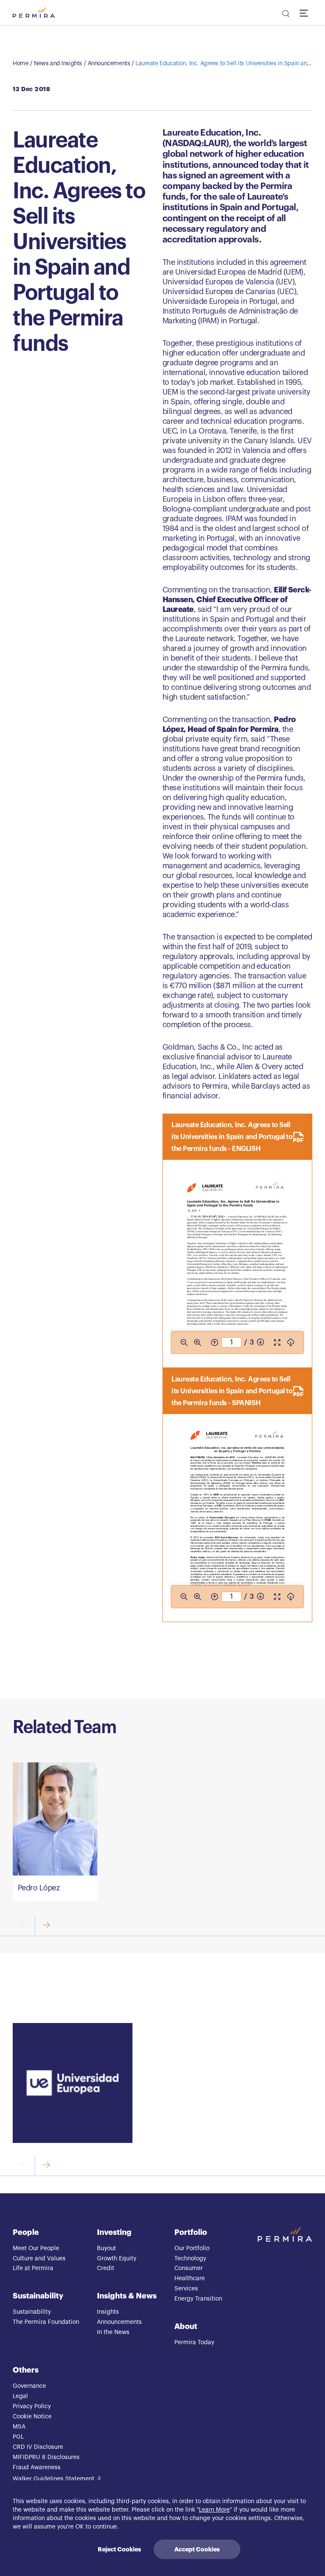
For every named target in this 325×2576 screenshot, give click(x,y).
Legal (20, 2396)
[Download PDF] (291, 1342)
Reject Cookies (119, 2549)
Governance (29, 2386)
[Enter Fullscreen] (277, 1342)
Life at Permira (33, 2268)
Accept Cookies (197, 2549)
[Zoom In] (198, 1342)
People (26, 2232)
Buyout (106, 2248)
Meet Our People (36, 2248)
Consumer (189, 2268)
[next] (46, 1926)
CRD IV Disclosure (38, 2447)
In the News (113, 2332)
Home (21, 64)
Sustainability (38, 2296)
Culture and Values (39, 2259)
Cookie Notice (32, 2417)
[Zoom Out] (184, 1342)
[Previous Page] (215, 1342)
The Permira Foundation (46, 2322)
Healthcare (190, 2279)
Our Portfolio (192, 2248)
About (186, 2326)
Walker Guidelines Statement (54, 2479)
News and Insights (58, 64)
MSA (19, 2427)
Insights (108, 2312)
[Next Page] (260, 1342)
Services (186, 2289)
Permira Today (194, 2343)
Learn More (214, 2510)
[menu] (306, 13)
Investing (114, 2232)
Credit (106, 2268)
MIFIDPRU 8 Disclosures (46, 2457)
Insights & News (127, 2296)
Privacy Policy (32, 2406)
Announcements (109, 64)
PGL (18, 2437)
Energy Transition (198, 2299)
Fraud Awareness (37, 2468)
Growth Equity (117, 2259)
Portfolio (191, 2232)
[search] (285, 15)
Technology (190, 2259)
